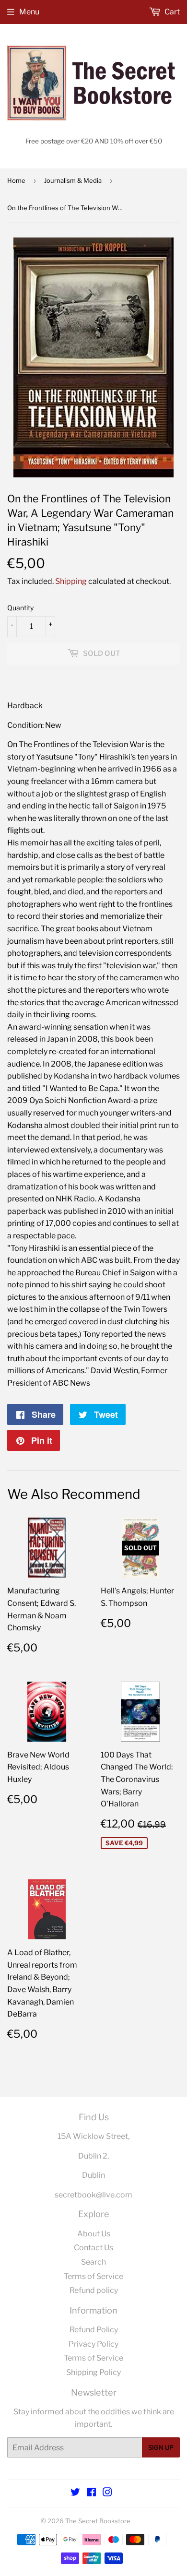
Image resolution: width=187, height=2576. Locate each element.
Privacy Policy (93, 2344)
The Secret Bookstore (98, 2521)
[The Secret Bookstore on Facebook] (91, 2493)
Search (93, 2262)
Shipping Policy (93, 2372)
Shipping (71, 581)
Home (16, 180)
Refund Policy (94, 2330)
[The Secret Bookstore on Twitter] (75, 2493)
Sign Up (161, 2447)
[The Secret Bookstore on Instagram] (107, 2493)
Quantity (20, 608)
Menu (29, 12)
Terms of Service (93, 2276)
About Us (94, 2234)
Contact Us (93, 2248)
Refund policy (94, 2290)
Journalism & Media (73, 180)
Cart (171, 12)
